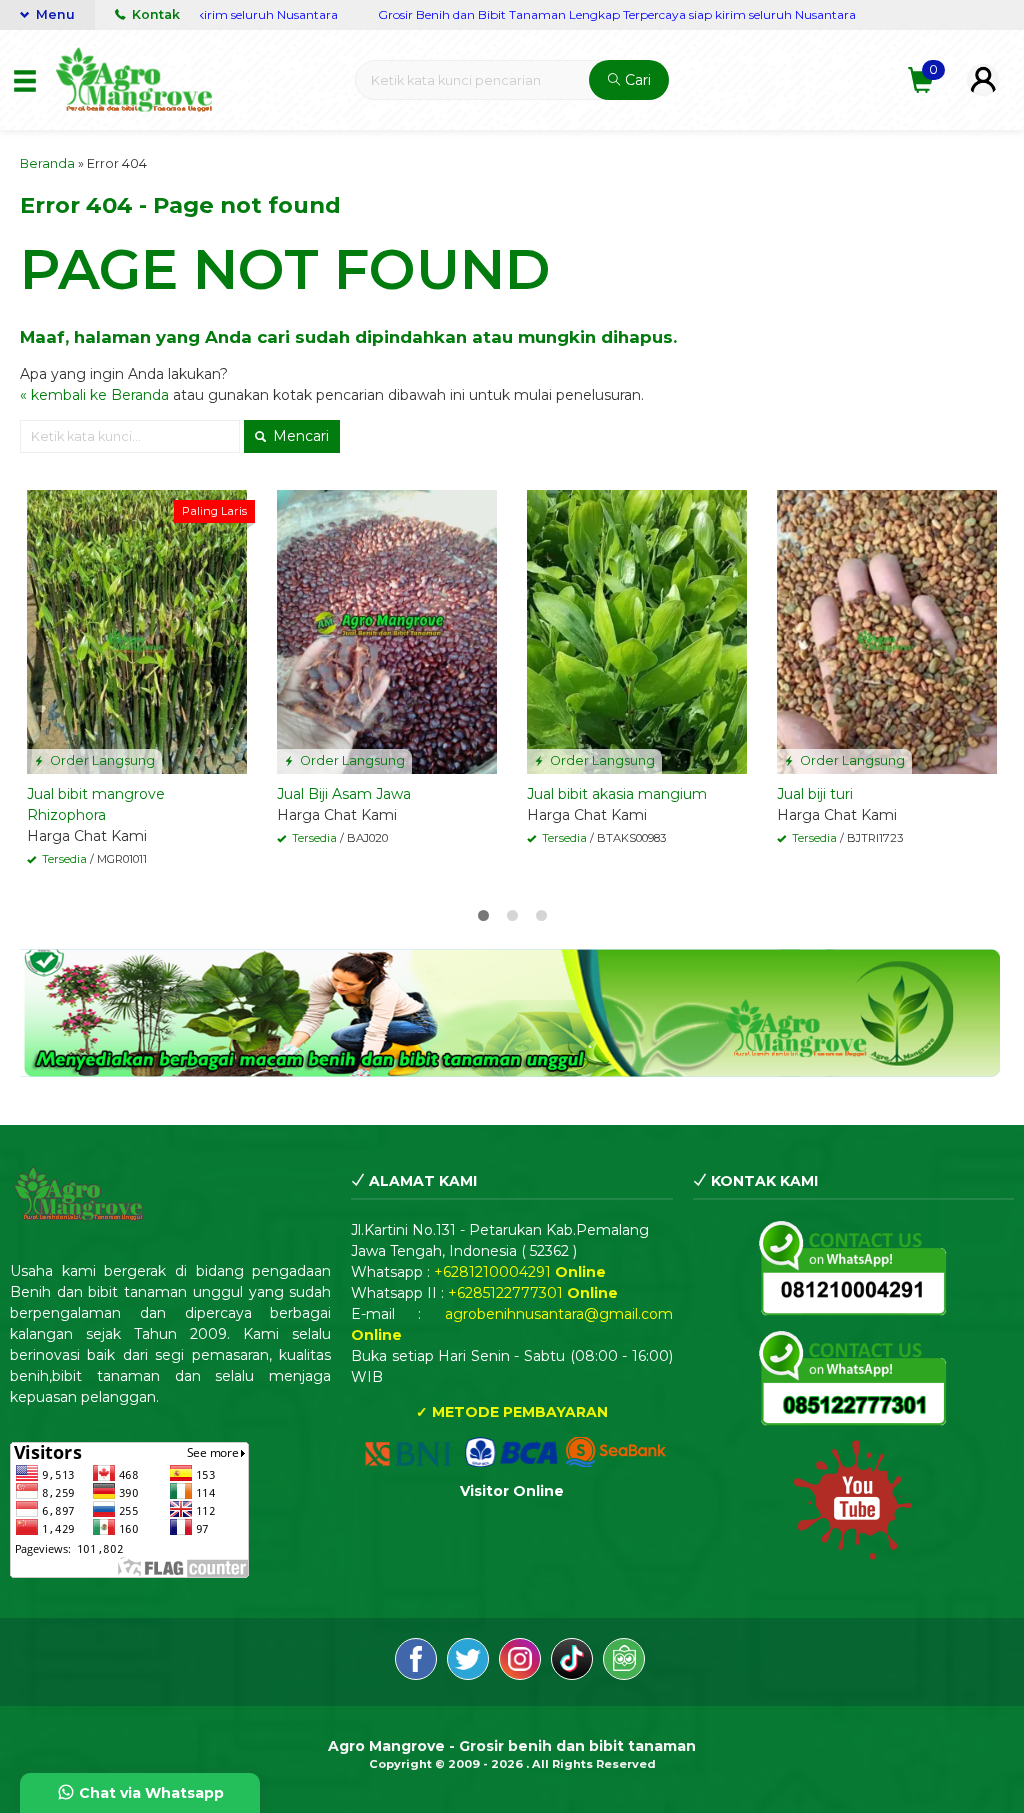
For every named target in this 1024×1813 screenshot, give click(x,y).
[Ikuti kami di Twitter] (468, 1662)
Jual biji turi (815, 794)
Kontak (154, 14)
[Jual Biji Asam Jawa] (387, 631)
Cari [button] (636, 80)
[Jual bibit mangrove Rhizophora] (137, 631)
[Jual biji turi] (887, 631)
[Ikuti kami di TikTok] (572, 1662)
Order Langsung (101, 760)
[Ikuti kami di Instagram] (520, 1662)
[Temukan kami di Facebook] (416, 1662)
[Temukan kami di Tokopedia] (624, 1662)
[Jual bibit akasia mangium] (637, 631)
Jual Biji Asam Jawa (344, 794)
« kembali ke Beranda (94, 395)
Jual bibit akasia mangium (617, 794)
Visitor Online (512, 1491)
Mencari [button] (299, 436)
